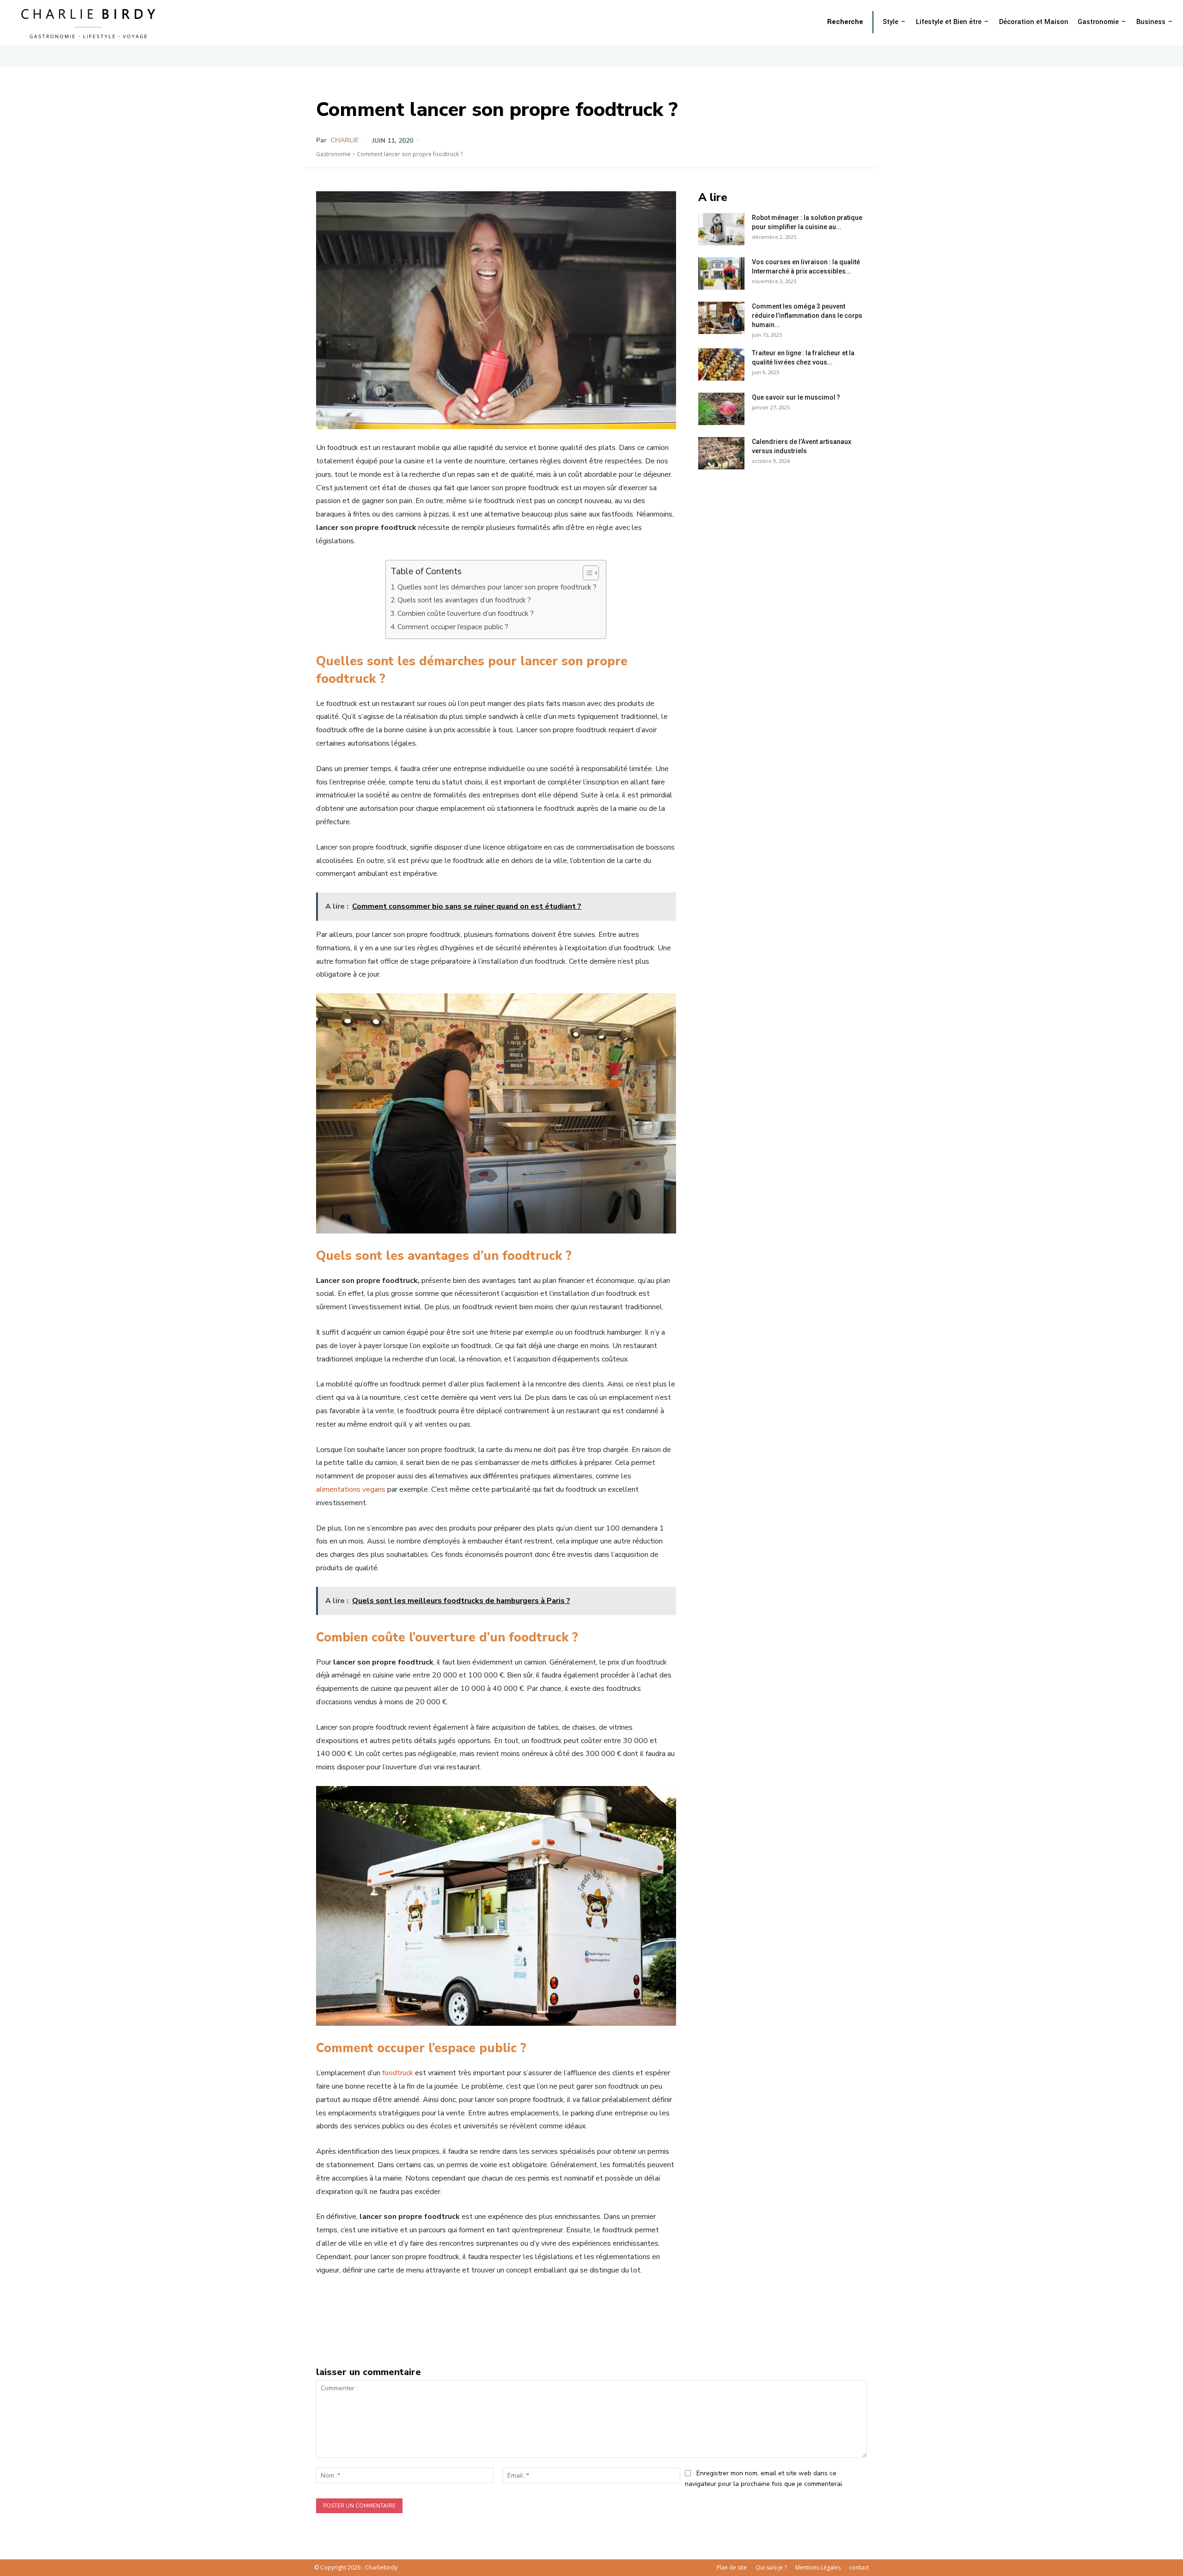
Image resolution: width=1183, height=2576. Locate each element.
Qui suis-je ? (771, 2567)
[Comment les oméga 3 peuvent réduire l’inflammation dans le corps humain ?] (721, 318)
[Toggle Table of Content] (586, 573)
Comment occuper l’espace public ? (453, 627)
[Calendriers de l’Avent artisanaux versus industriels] (721, 453)
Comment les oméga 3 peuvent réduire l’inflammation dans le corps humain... (807, 316)
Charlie (345, 140)
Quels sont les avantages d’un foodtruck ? (464, 600)
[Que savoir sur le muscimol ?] (721, 409)
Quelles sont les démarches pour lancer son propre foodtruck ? (497, 587)
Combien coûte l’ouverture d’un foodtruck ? (466, 614)
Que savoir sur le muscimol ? (796, 397)
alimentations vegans (351, 1489)
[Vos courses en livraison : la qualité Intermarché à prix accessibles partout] (721, 273)
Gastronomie (333, 154)
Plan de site (732, 2567)
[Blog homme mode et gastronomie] (90, 22)
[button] (845, 22)
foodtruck (399, 2073)
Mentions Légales (818, 2567)
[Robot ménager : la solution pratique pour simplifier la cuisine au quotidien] (721, 229)
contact (859, 2567)
